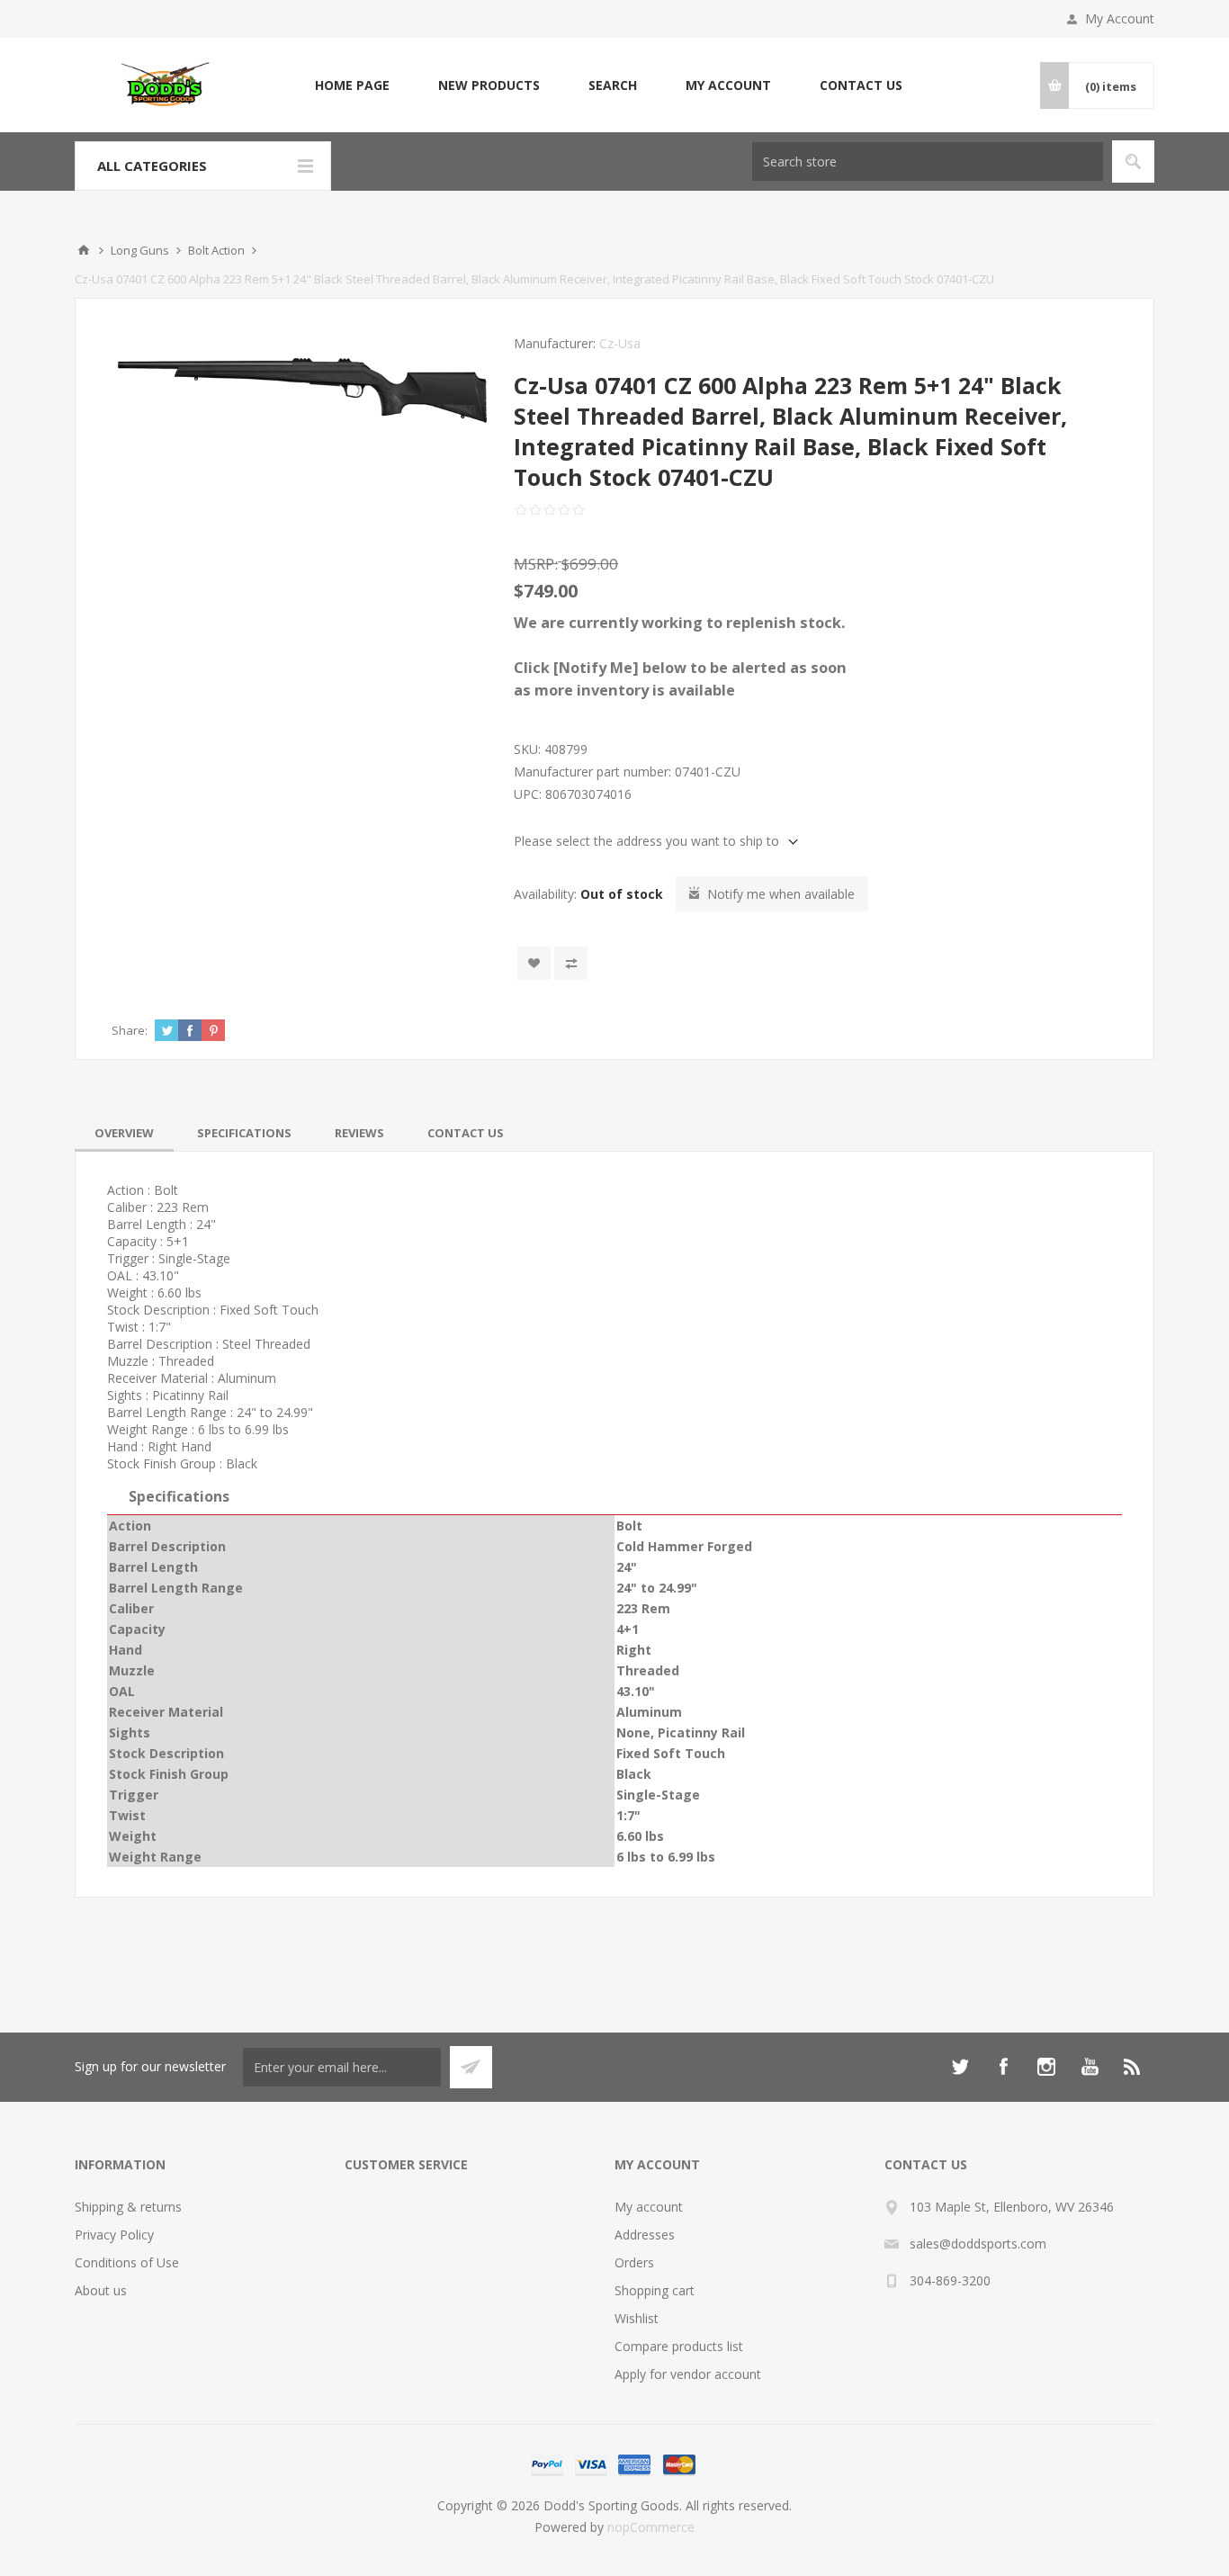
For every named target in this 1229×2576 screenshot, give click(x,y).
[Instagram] (1046, 2067)
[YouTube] (1090, 2067)
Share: (130, 1030)
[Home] (84, 250)
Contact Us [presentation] (466, 1133)
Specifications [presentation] (244, 1133)
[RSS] (1133, 2067)
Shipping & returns (128, 2207)
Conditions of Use (127, 2262)
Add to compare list (571, 963)
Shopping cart (655, 2290)
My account (728, 85)
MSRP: (536, 564)
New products (489, 85)
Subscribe (471, 2067)
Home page (352, 85)
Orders (634, 2262)
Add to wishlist (534, 963)
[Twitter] (960, 2067)
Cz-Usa (620, 343)
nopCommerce (651, 2527)
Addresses (645, 2235)
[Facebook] (1003, 2067)
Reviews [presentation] (359, 1133)
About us (101, 2290)
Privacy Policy (114, 2235)
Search (613, 85)
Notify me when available (781, 894)
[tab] (124, 1133)
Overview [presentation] (124, 1133)
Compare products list (679, 2346)
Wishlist (637, 2318)
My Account (1120, 18)
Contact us (861, 85)
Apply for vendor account (688, 2374)
